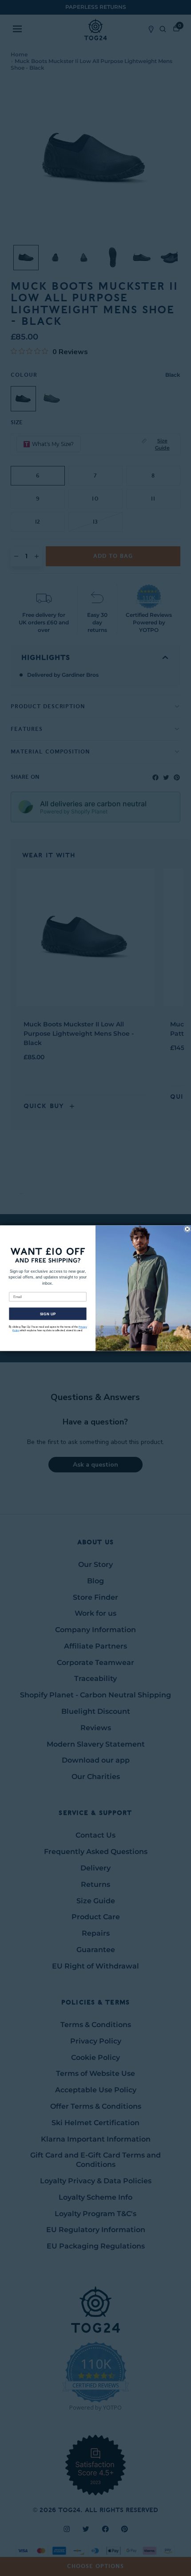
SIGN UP (48, 1314)
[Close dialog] (187, 1229)
